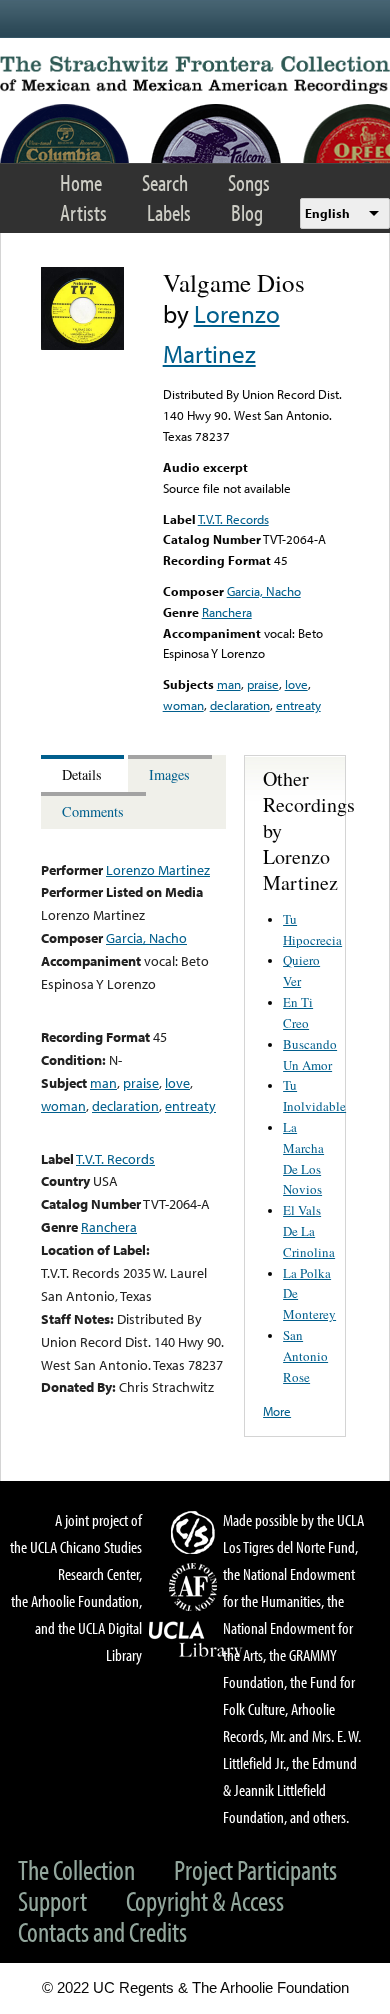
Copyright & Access (205, 1900)
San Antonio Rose (305, 1356)
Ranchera (227, 612)
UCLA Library (196, 1640)
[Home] (195, 75)
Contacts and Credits (102, 1931)
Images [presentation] (169, 774)
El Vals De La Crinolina (309, 1231)
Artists (83, 212)
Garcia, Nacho (264, 591)
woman (183, 705)
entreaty (298, 705)
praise (263, 684)
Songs (249, 182)
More (277, 1411)
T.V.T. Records (233, 519)
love (296, 684)
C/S (196, 1532)
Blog (247, 212)
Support (52, 1900)
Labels (169, 212)
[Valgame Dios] (82, 345)
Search (165, 182)
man (229, 684)
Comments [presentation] (93, 811)
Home (81, 182)
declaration (240, 705)
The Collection (76, 1869)
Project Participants (255, 1869)
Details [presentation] (82, 774)
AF (196, 1587)
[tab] (84, 773)
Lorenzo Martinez (158, 869)
